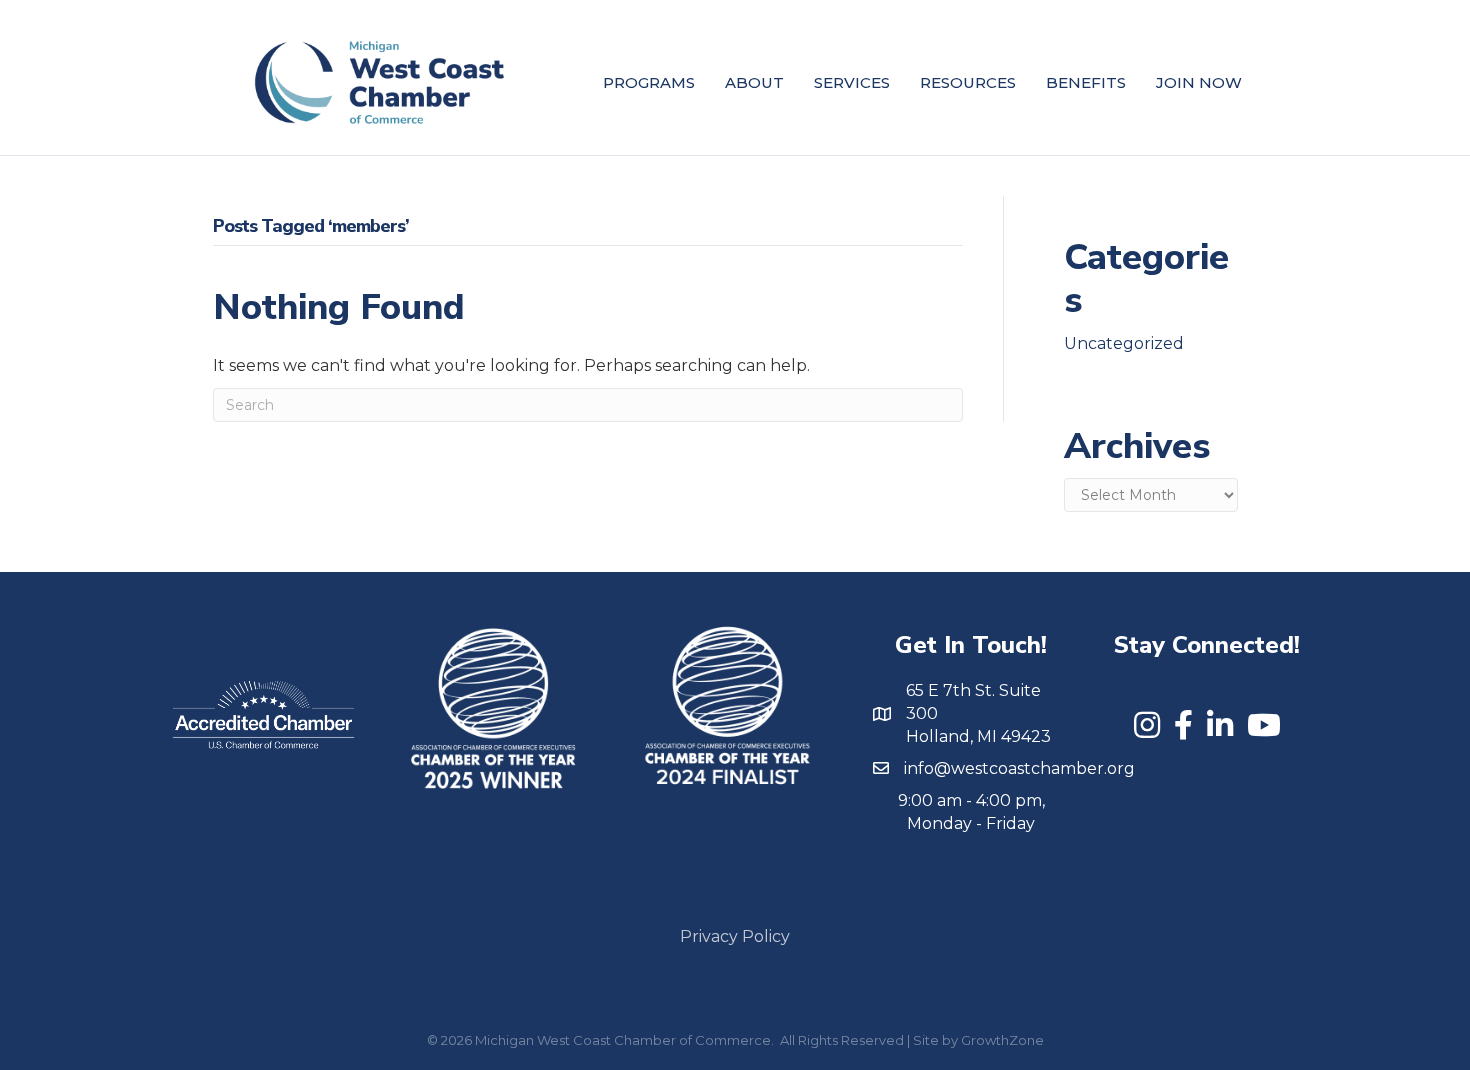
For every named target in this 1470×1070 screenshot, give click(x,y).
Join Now (1199, 82)
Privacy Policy (735, 936)
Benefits (1086, 82)
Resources (968, 82)
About (754, 82)
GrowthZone (1002, 1040)
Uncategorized (1124, 343)
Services (852, 82)
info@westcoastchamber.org (1019, 768)
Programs (649, 82)
